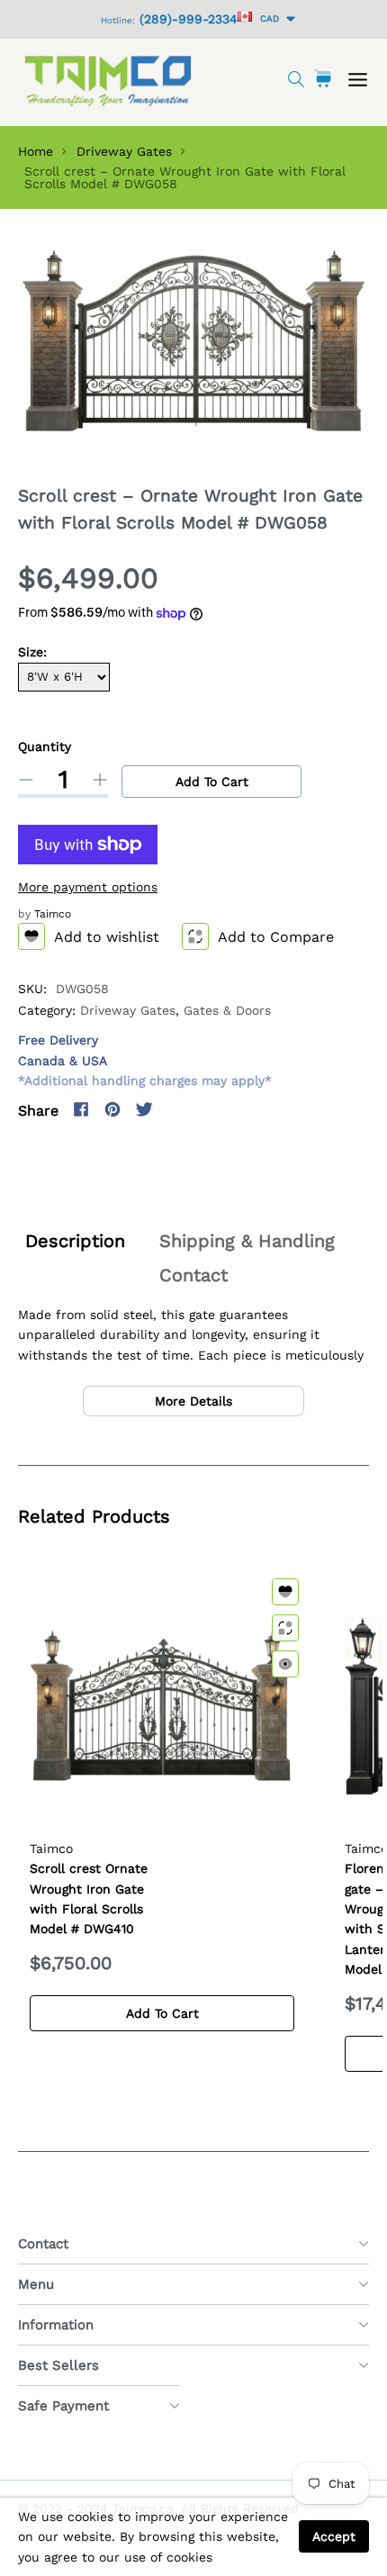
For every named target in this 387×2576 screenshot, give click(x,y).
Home (36, 151)
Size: (32, 652)
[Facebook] (81, 1109)
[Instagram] (175, 1109)
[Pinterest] (112, 1109)
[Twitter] (144, 1109)
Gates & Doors (227, 1010)
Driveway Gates (124, 151)
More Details (193, 1401)
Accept (334, 2536)
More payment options (88, 887)
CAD (267, 18)
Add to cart (212, 782)
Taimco (53, 914)
